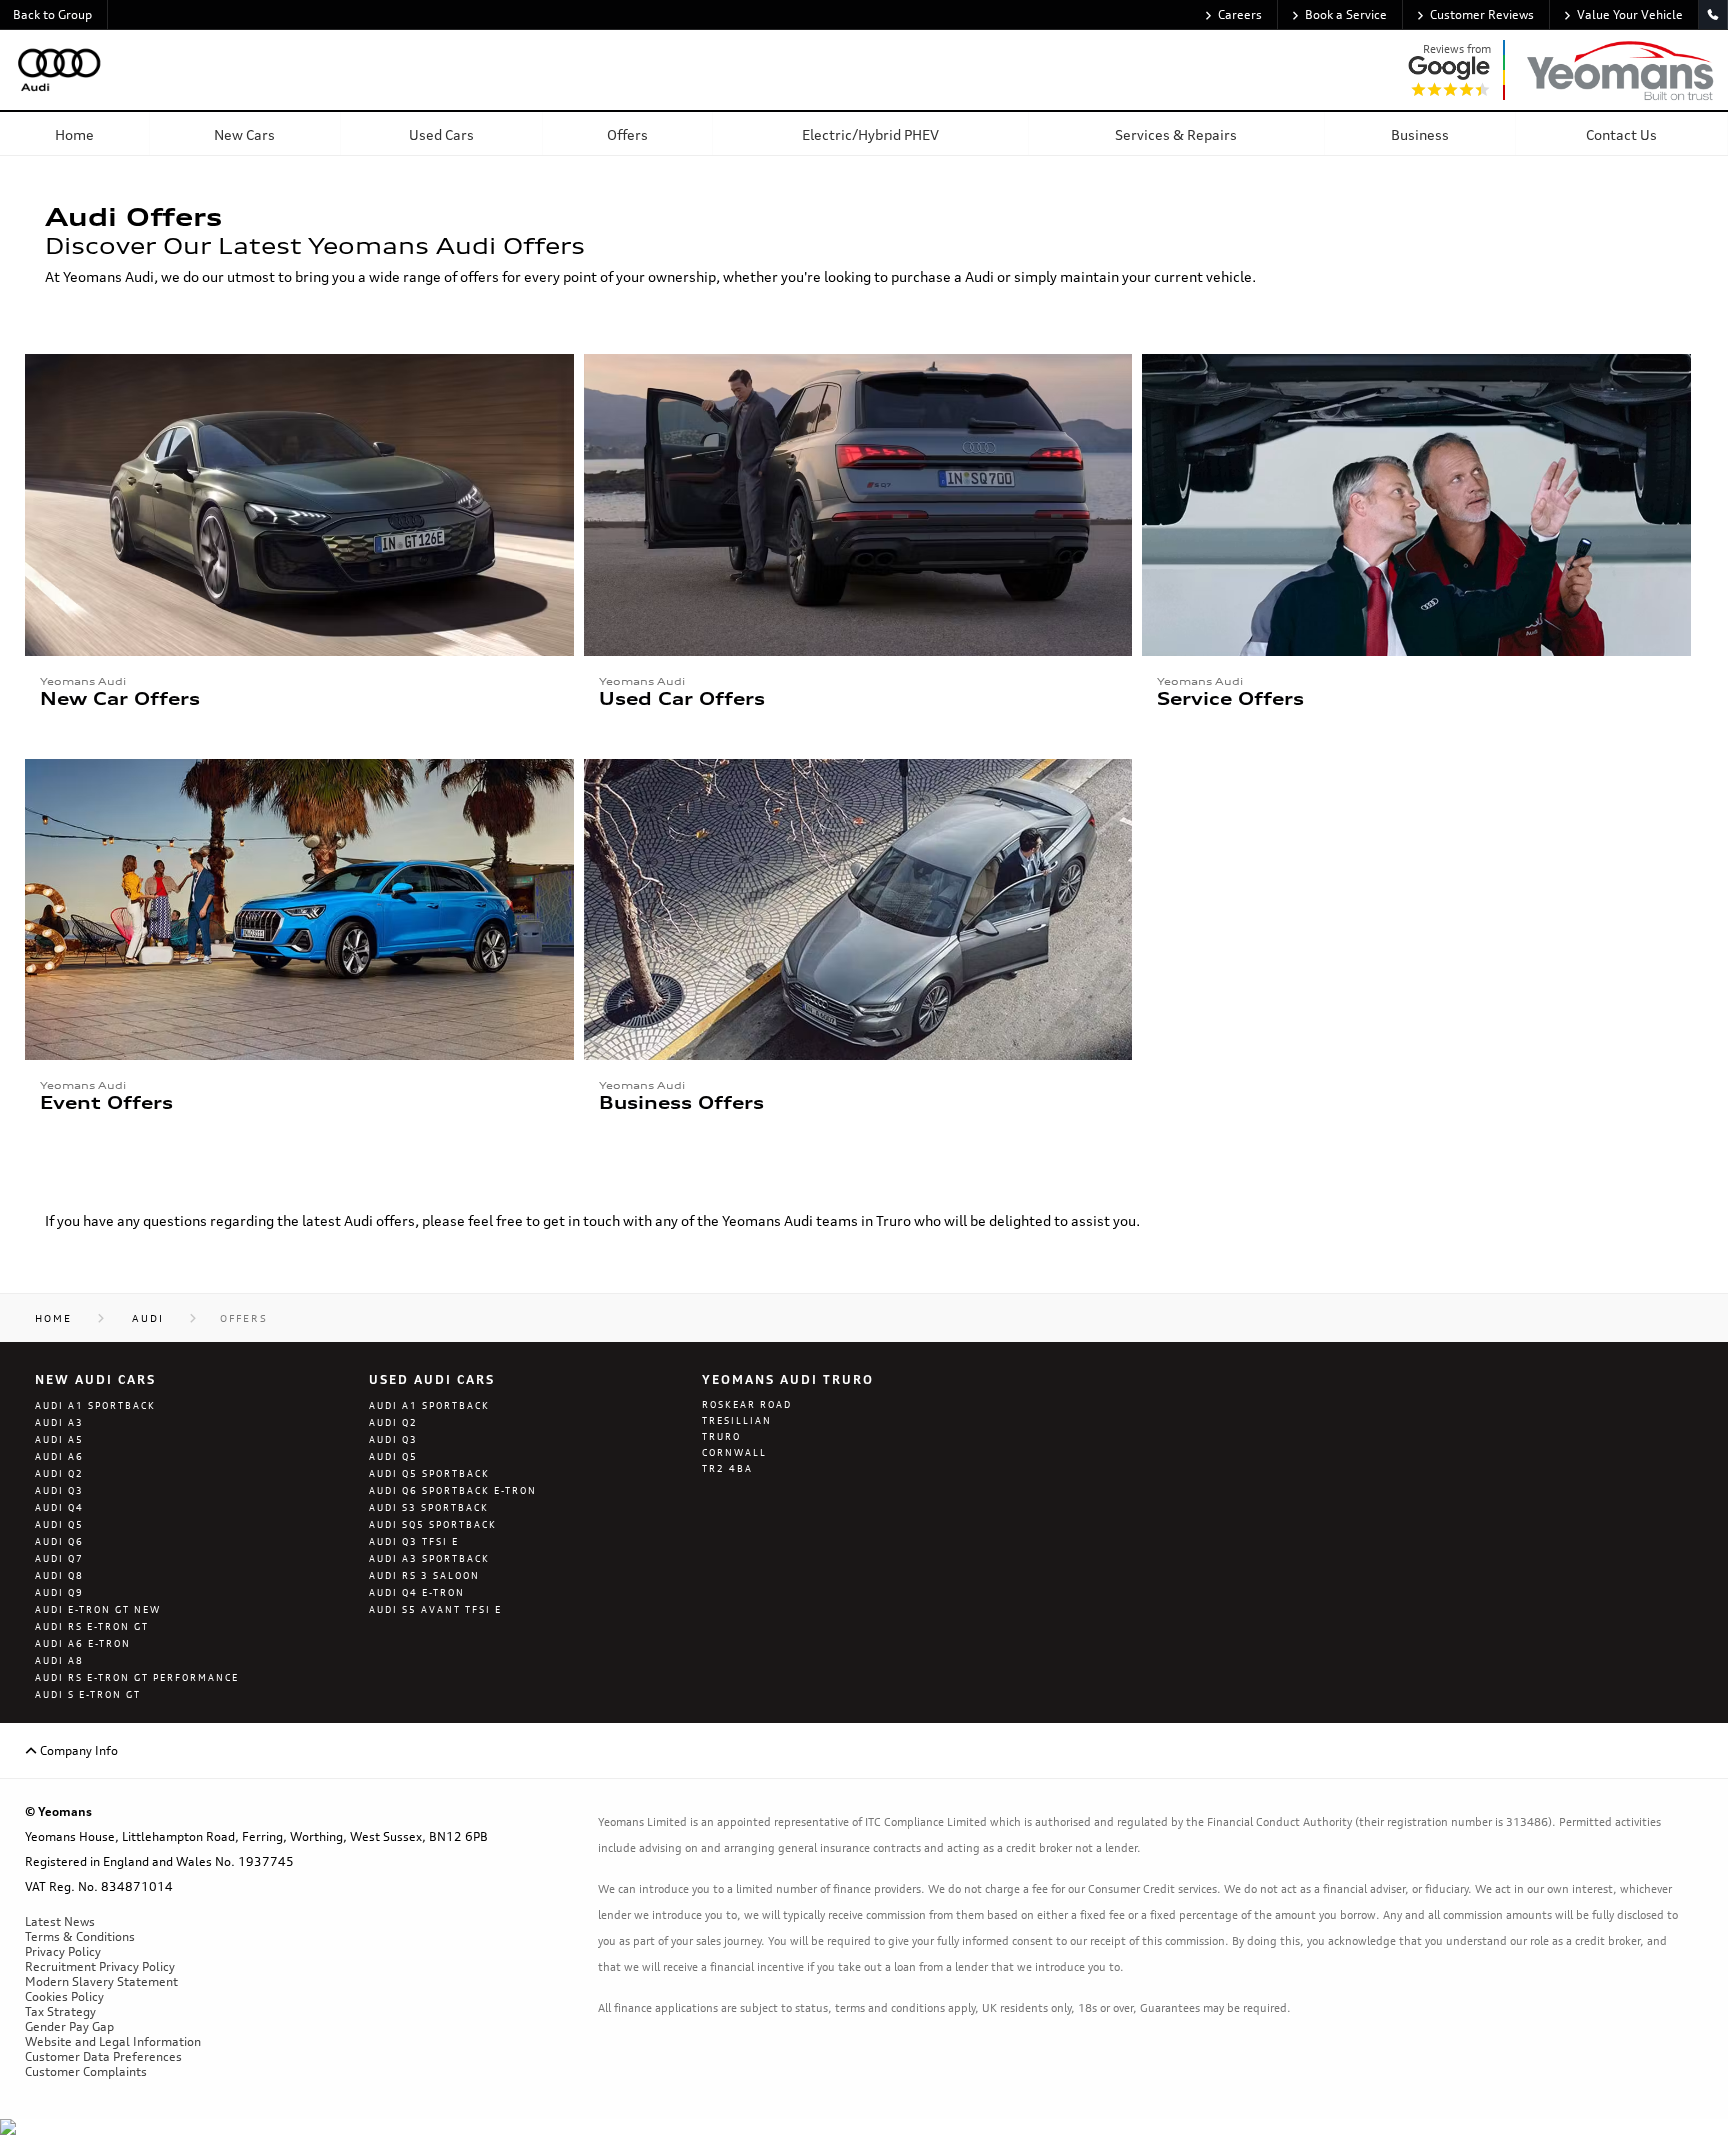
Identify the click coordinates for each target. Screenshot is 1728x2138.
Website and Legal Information (113, 2041)
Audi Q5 (59, 1524)
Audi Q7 (59, 1558)
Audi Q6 (59, 1541)
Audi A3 (59, 1422)
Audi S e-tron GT (88, 1694)
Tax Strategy (60, 2011)
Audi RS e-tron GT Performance (137, 1677)
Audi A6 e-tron (83, 1643)
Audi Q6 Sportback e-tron (453, 1490)
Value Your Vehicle (1630, 14)
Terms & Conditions (80, 1936)
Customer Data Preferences (103, 2056)
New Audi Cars (95, 1379)
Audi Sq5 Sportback (433, 1524)
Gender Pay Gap (69, 2026)
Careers (1240, 14)
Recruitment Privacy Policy (100, 1966)
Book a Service (1346, 14)
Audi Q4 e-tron (417, 1592)
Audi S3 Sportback (429, 1507)
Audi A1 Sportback (95, 1405)
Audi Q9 (59, 1592)
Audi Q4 (59, 1507)
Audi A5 (59, 1439)
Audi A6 (59, 1456)
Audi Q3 (59, 1490)
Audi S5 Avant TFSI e (435, 1609)
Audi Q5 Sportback (429, 1473)
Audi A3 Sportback (429, 1558)
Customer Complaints (86, 2071)
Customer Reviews (1482, 14)
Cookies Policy (64, 1996)
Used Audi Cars (432, 1379)
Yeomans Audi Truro (788, 1379)
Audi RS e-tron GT (92, 1626)
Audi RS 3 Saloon (424, 1575)
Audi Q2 (59, 1473)
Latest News (60, 1921)
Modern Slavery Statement (101, 1981)
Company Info (77, 1750)
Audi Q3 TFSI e (414, 1541)
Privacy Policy (63, 1951)
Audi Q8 (59, 1575)
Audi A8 (59, 1660)
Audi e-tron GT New (98, 1609)
